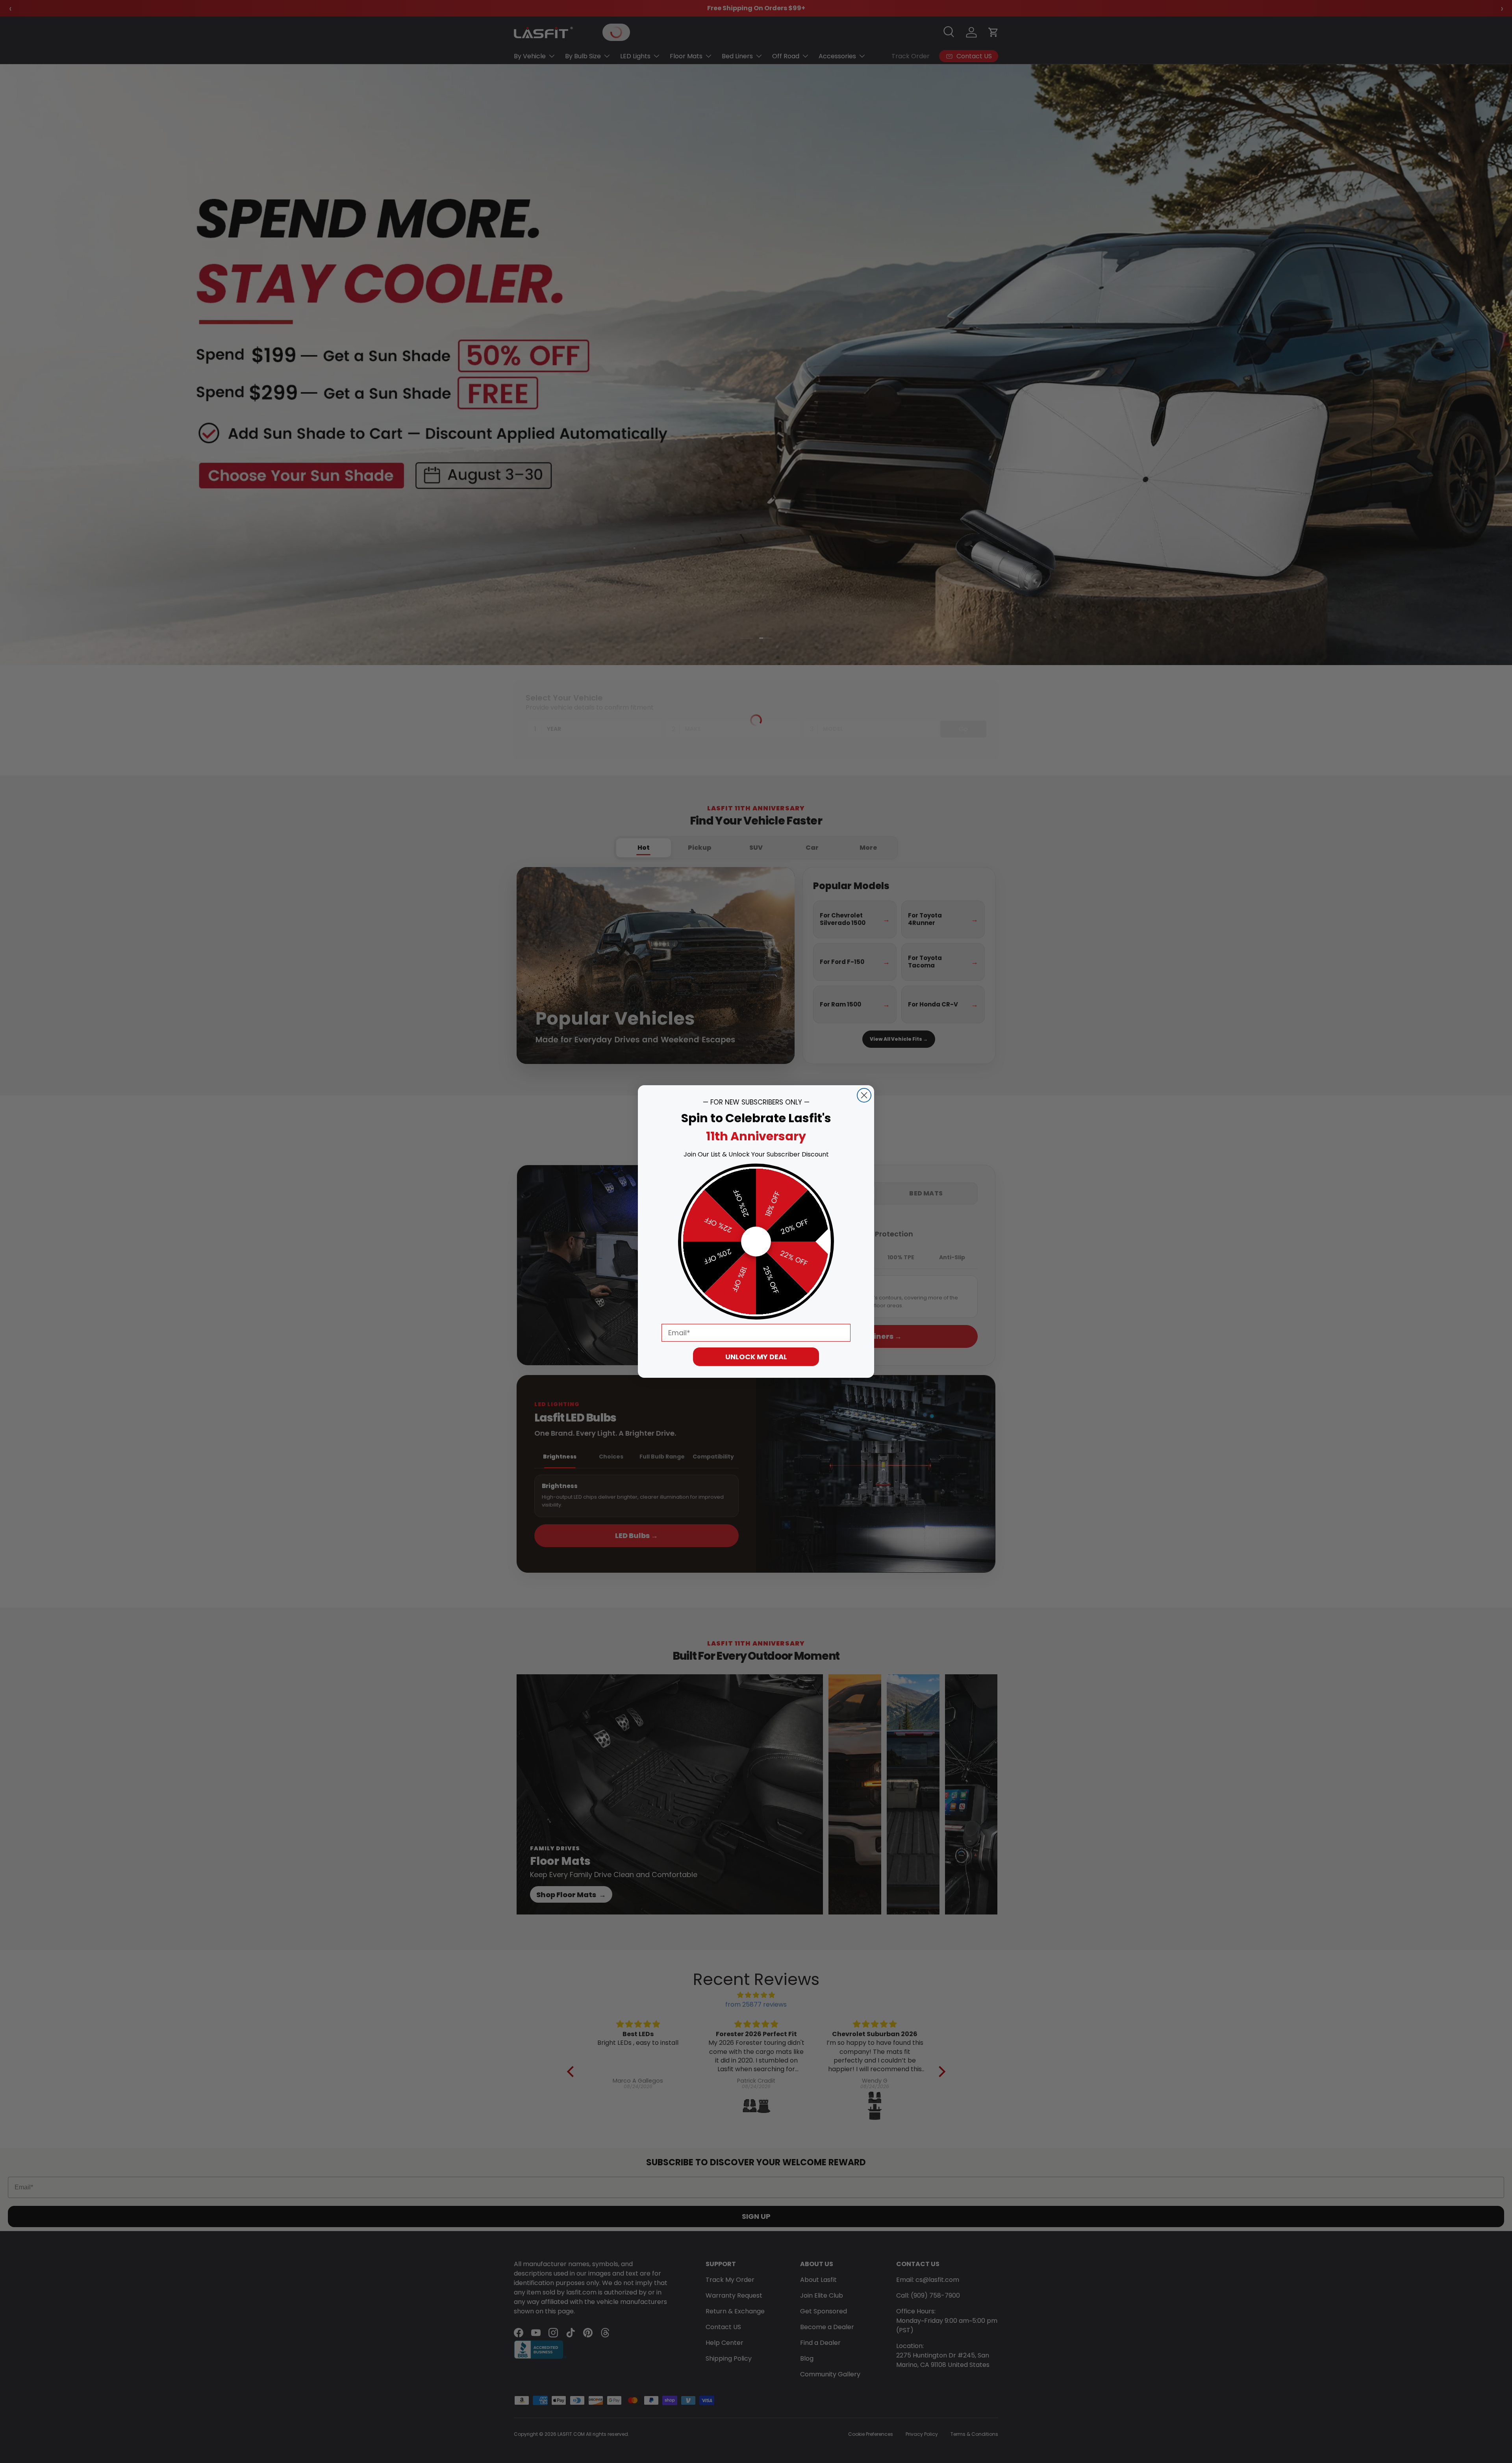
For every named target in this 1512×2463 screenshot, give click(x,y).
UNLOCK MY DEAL (756, 1357)
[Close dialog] (864, 1095)
